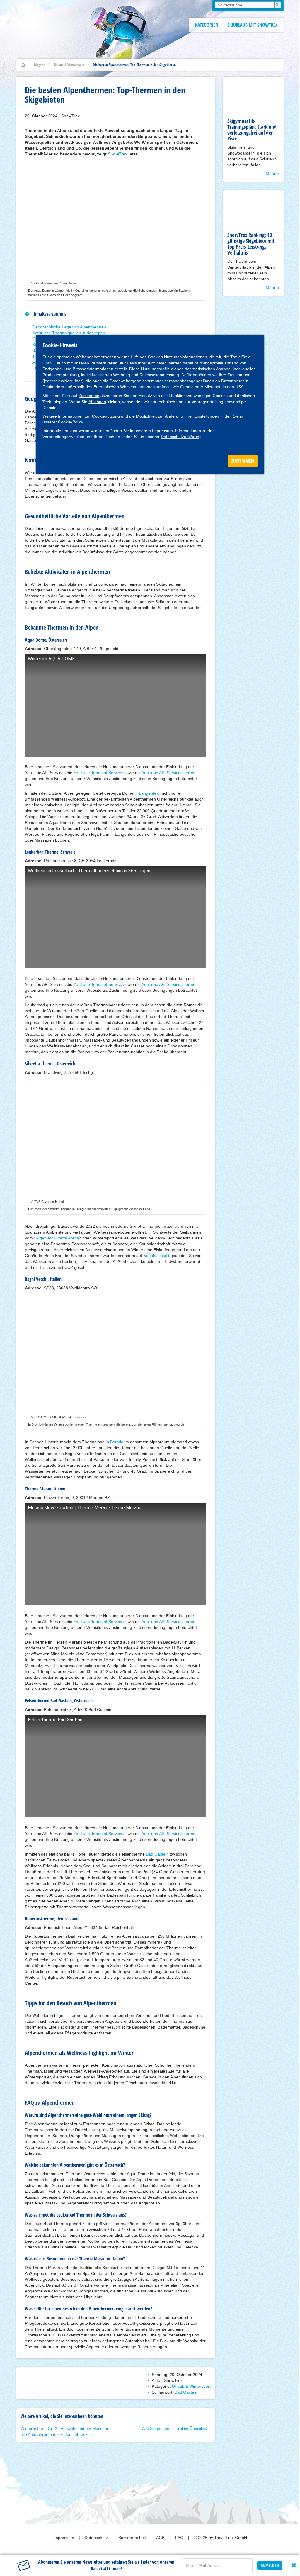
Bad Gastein (157, 1854)
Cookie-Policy (71, 422)
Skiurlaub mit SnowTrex (253, 25)
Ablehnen (97, 402)
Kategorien (207, 25)
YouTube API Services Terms (168, 773)
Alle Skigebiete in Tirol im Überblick (174, 2429)
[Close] (294, 2565)
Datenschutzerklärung (181, 437)
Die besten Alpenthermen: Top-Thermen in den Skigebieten (134, 65)
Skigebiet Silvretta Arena (57, 1238)
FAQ (180, 2538)
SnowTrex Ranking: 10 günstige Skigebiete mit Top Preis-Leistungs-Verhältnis (251, 244)
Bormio (117, 1442)
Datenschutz (97, 2538)
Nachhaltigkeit (156, 1256)
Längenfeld (149, 793)
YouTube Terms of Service (98, 773)
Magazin (40, 65)
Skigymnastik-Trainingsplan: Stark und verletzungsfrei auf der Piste (252, 130)
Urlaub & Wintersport (69, 65)
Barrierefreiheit (133, 2538)
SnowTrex (118, 154)
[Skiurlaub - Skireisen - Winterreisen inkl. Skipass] (23, 65)
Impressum (162, 431)
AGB (161, 2538)
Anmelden (270, 2565)
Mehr (271, 174)
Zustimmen (89, 396)
